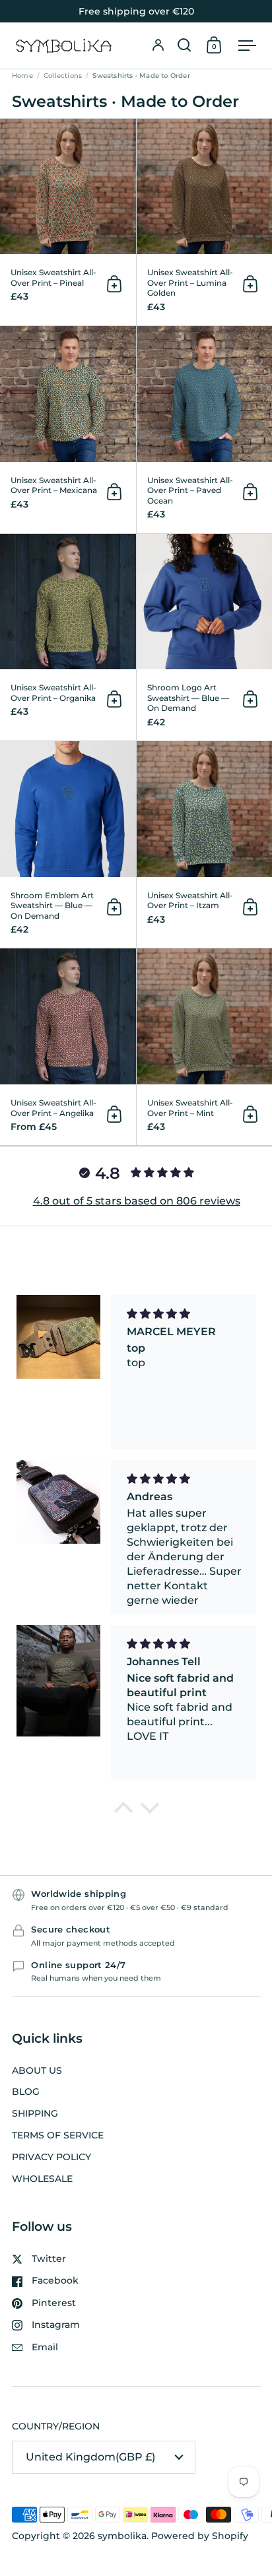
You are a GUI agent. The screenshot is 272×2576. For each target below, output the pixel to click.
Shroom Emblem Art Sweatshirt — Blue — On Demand (68, 844)
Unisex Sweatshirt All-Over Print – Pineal (68, 222)
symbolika (122, 2536)
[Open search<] (184, 46)
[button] (184, 46)
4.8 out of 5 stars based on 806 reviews (137, 1201)
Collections (63, 76)
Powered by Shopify (200, 2536)
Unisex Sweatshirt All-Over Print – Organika (68, 637)
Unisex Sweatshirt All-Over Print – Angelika (68, 1047)
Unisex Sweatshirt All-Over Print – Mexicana (68, 429)
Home (22, 76)
